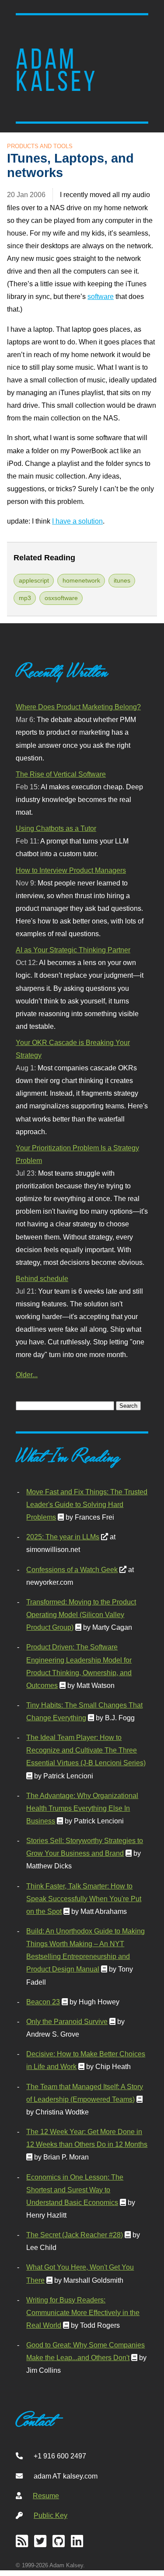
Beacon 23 (43, 2002)
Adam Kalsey (57, 70)
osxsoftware (61, 598)
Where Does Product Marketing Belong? (78, 707)
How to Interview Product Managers (71, 870)
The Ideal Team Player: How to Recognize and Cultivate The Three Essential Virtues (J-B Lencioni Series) (86, 1750)
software (101, 296)
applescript (34, 580)
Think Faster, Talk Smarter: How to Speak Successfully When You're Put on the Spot (84, 1899)
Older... (27, 1375)
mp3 (25, 598)
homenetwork (81, 580)
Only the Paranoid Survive (67, 2021)
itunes (122, 580)
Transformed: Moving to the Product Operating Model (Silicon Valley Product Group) (81, 1614)
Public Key (51, 2515)
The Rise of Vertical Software (61, 774)
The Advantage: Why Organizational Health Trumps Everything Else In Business (82, 1808)
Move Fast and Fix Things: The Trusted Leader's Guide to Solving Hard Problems (87, 1504)
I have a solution (77, 521)
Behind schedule (42, 1278)
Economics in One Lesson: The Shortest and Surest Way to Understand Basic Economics (75, 2190)
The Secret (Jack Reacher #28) (75, 2235)
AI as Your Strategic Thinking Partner (73, 950)
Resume (46, 2496)
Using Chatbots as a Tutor (56, 828)
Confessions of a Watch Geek (72, 1569)
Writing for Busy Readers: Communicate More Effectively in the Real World (83, 2312)
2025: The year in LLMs (63, 1537)
